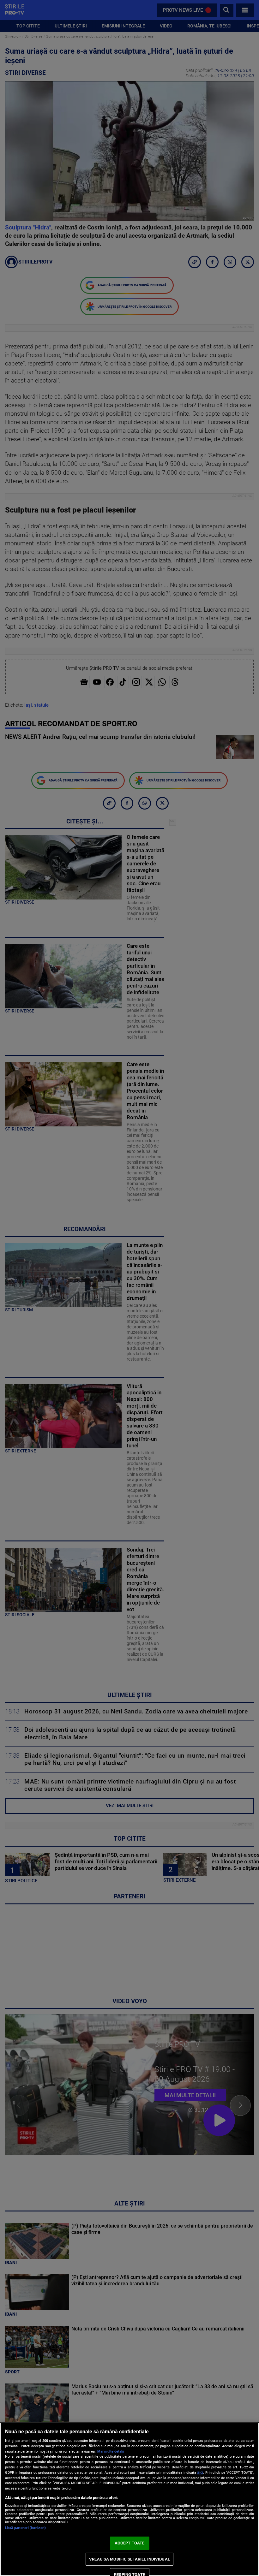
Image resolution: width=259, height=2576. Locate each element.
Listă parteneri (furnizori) (25, 2528)
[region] (129, 2499)
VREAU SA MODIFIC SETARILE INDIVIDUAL (129, 2559)
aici (200, 2472)
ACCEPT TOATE (130, 2543)
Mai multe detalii (111, 2451)
